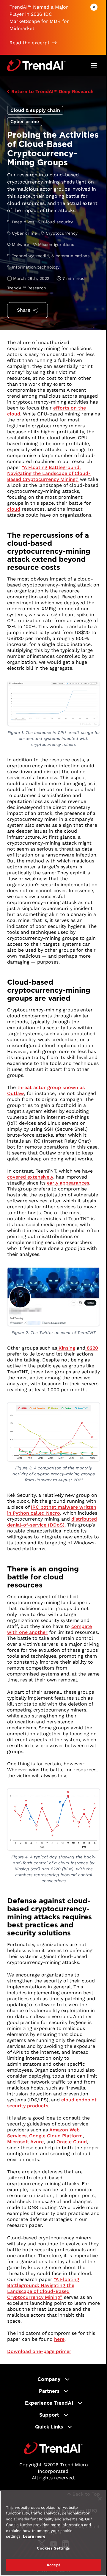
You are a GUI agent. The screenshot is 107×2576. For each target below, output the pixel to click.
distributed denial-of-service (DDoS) (52, 1522)
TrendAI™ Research (27, 288)
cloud (14, 509)
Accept (53, 2565)
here (59, 2339)
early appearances (68, 1183)
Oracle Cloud (72, 2142)
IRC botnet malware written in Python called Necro (52, 1510)
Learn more (34, 2536)
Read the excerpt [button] (30, 43)
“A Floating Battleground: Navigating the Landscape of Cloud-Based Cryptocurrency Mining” (43, 2288)
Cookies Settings (53, 2548)
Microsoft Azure (25, 2142)
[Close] (100, 2499)
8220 (92, 1348)
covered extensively (30, 1177)
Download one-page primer (39, 2351)
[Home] (54, 2448)
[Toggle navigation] (94, 65)
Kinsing (66, 1348)
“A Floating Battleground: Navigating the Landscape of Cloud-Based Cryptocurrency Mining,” (49, 473)
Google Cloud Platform (56, 2136)
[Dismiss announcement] (94, 7)
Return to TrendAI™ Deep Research (52, 91)
